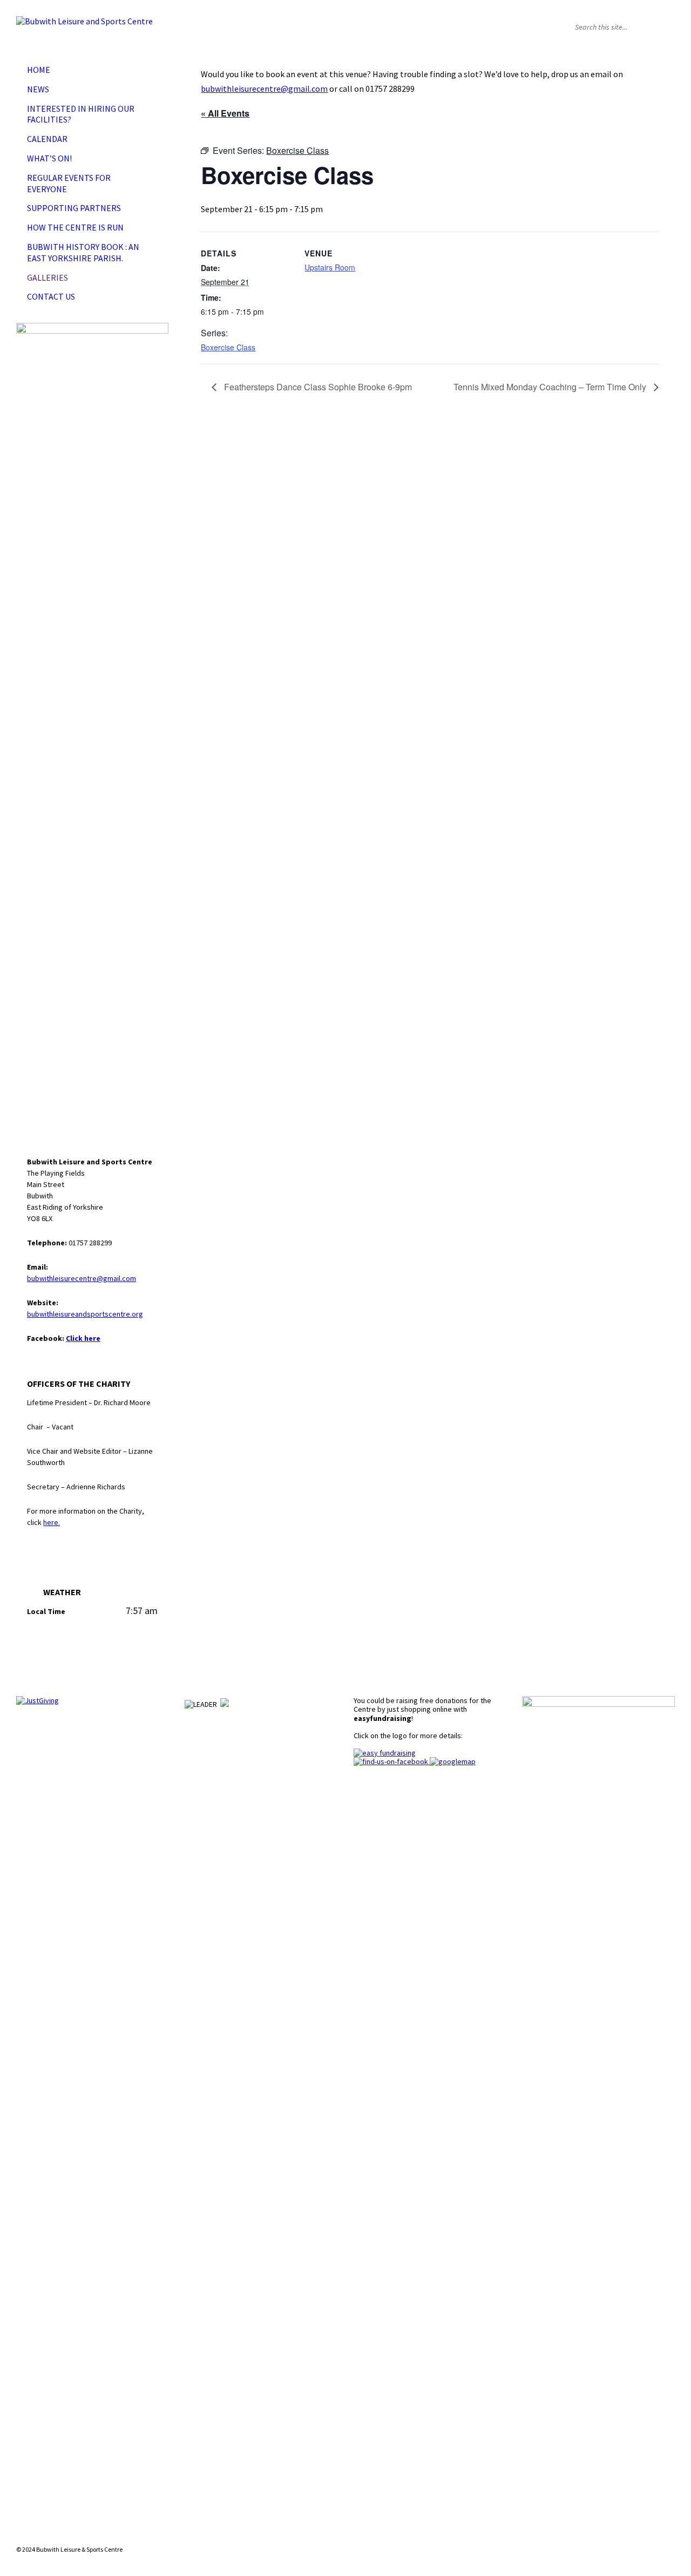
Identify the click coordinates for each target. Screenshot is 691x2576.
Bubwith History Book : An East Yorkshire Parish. (83, 252)
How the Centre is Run (75, 227)
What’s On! (49, 158)
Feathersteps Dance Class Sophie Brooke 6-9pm (317, 387)
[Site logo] (84, 21)
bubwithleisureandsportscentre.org (85, 1314)
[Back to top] (666, 2530)
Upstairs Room (330, 267)
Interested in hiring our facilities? (81, 114)
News (38, 89)
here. (52, 1522)
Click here (83, 1338)
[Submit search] (664, 27)
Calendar (47, 139)
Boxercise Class (228, 347)
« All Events (225, 113)
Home (39, 70)
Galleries (48, 277)
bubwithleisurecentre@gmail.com (264, 89)
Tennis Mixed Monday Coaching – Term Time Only (551, 387)
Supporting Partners (74, 208)
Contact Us (51, 296)
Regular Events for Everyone (69, 183)
